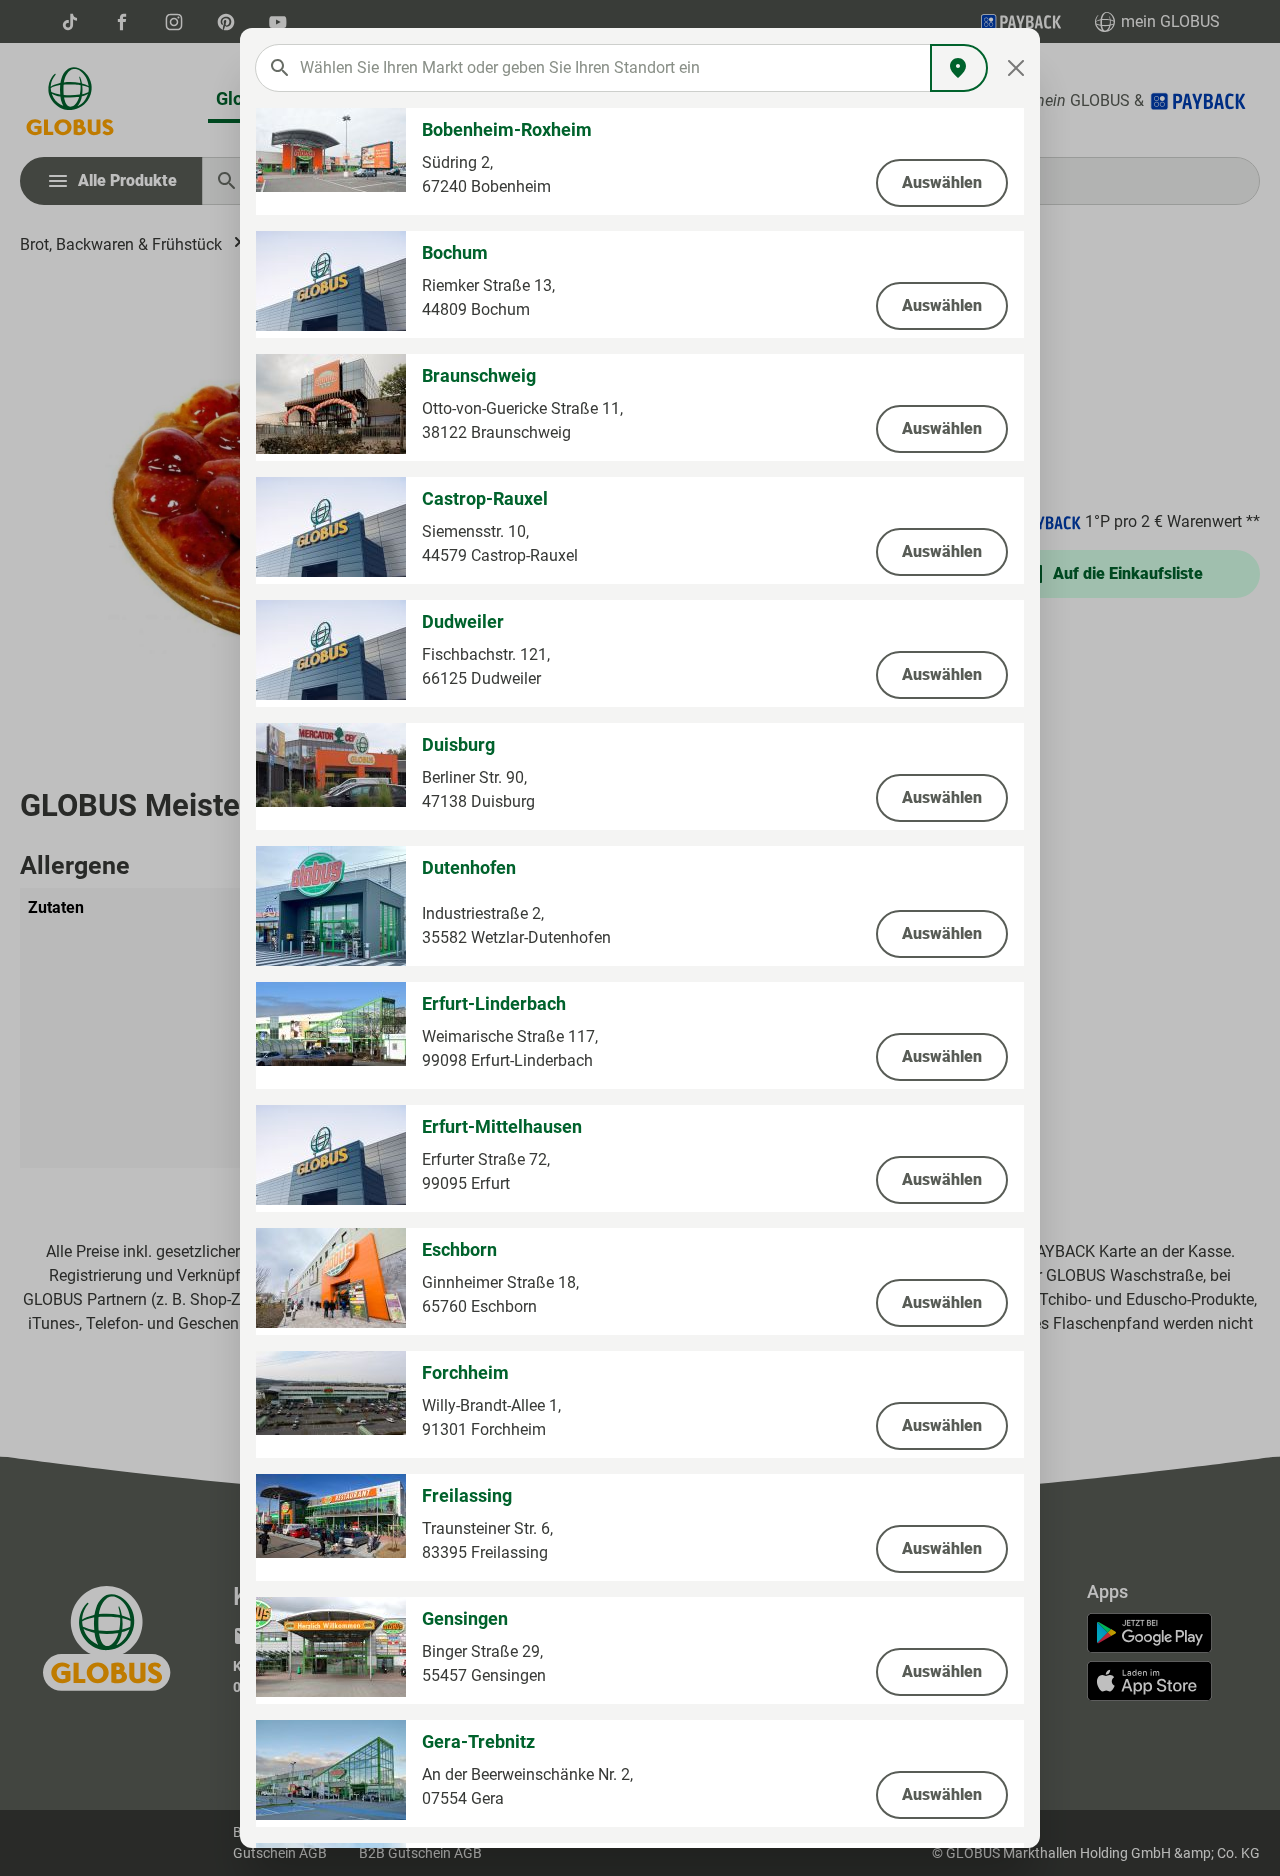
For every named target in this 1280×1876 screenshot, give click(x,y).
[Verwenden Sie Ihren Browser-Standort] (959, 68)
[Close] (1016, 68)
